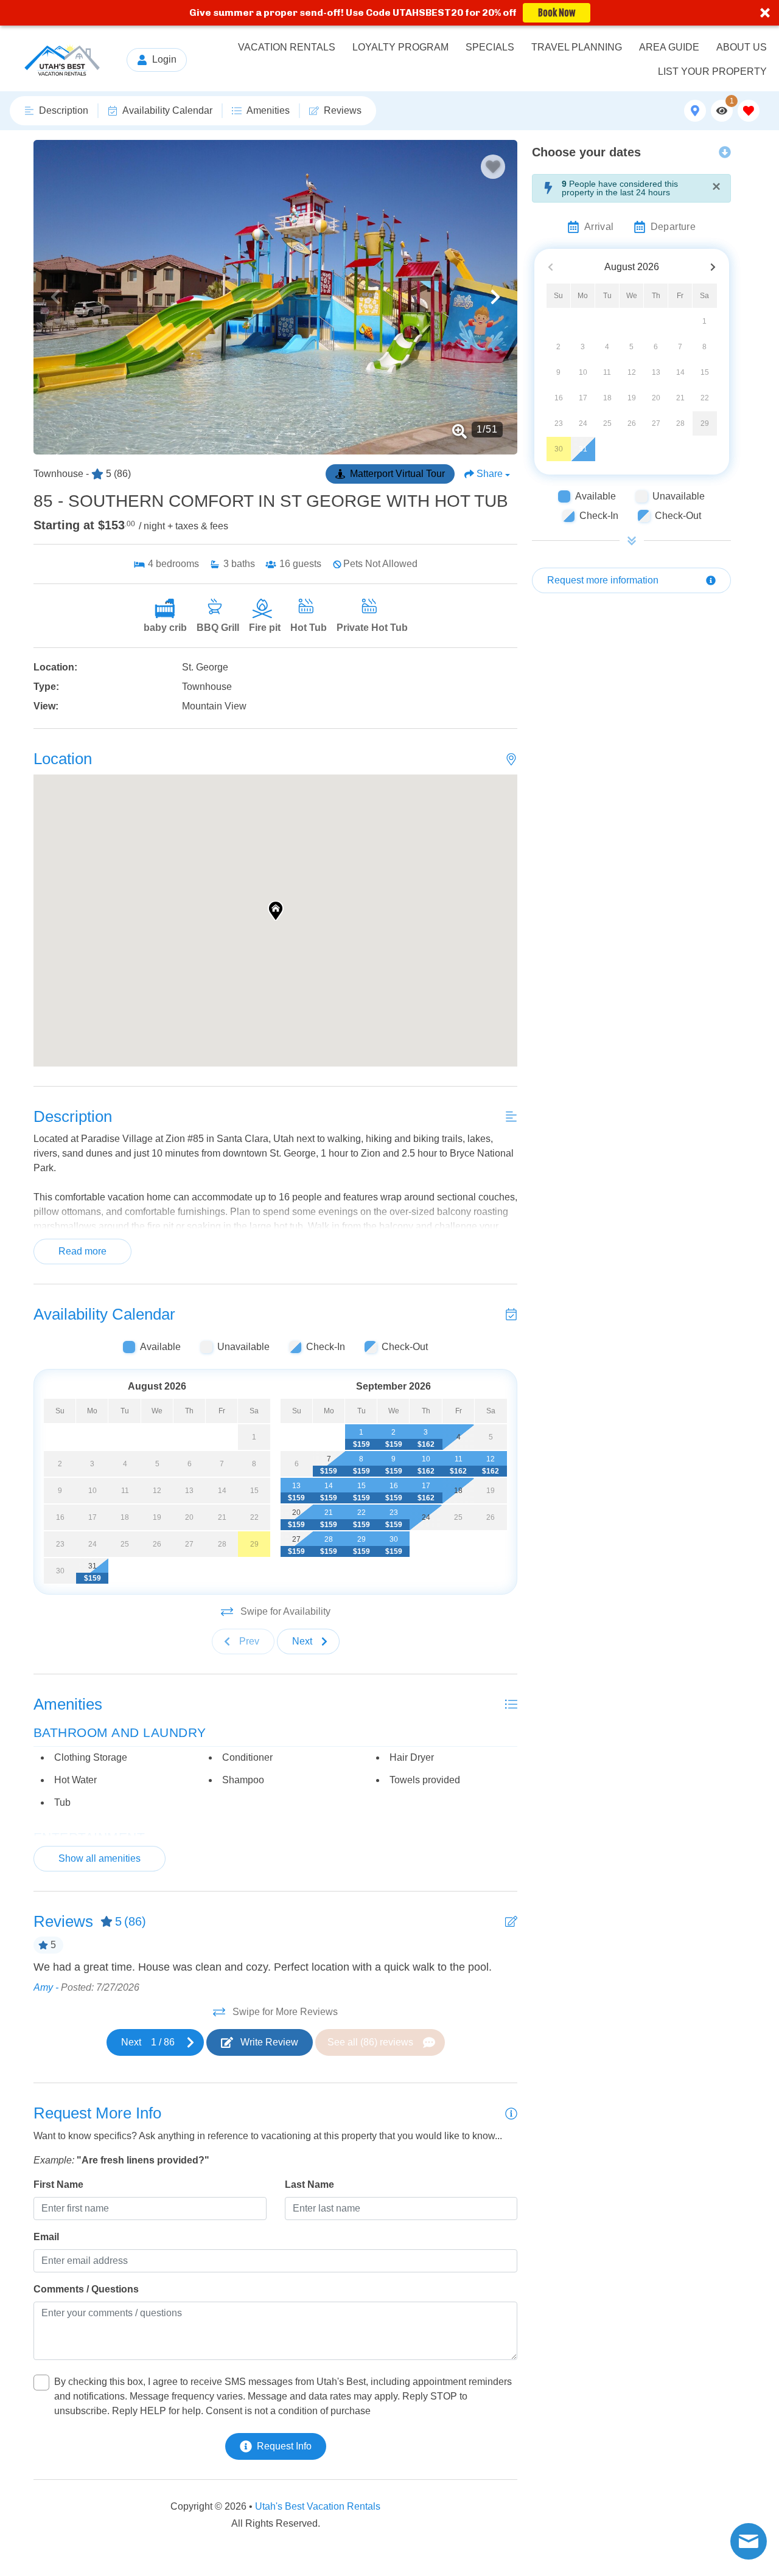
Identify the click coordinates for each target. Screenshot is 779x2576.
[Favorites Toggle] (749, 111)
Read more (82, 1251)
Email (46, 2237)
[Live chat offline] (749, 2541)
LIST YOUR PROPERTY (712, 71)
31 (583, 449)
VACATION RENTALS (287, 47)
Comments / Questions (86, 2289)
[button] (389, 13)
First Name (58, 2184)
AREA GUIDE (669, 47)
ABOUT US (742, 47)
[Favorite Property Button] (493, 167)
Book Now (557, 13)
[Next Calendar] (713, 267)
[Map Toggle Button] (695, 111)
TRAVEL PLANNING (577, 47)
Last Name (309, 2184)
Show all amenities (100, 1858)
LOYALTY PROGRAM (400, 47)
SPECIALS (490, 47)
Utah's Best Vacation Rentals (318, 2506)
